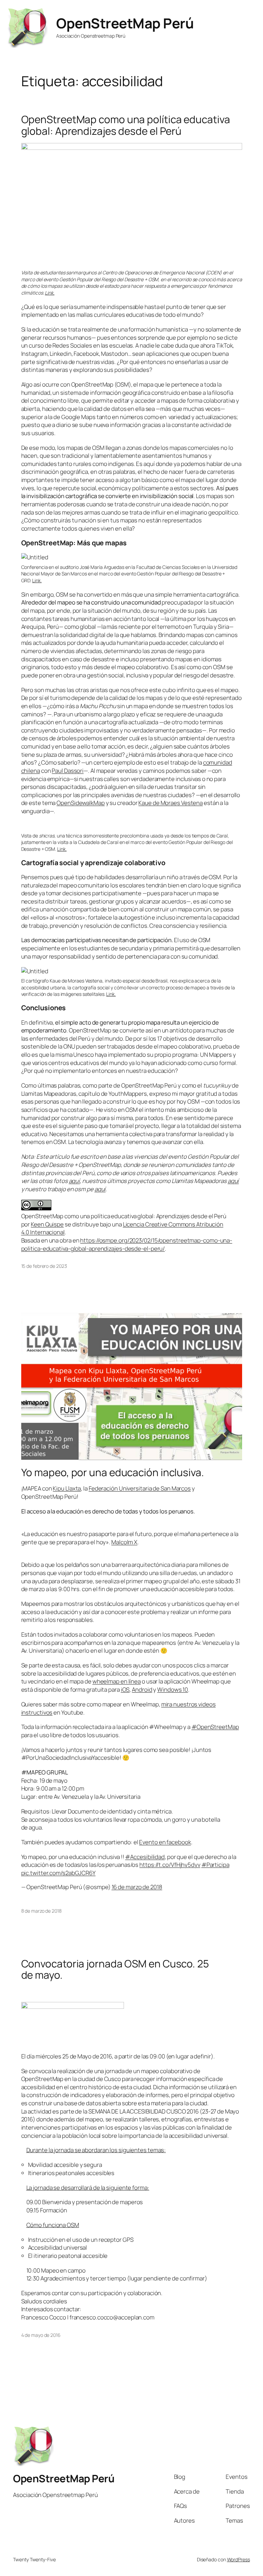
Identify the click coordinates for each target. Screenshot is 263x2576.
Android (142, 1689)
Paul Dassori (68, 771)
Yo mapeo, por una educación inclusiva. (113, 1472)
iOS (125, 1689)
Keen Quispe (47, 1224)
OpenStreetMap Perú (125, 23)
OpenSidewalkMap (81, 803)
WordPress (239, 2559)
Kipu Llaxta (67, 1488)
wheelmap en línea (117, 1681)
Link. (50, 293)
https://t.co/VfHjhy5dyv (170, 1865)
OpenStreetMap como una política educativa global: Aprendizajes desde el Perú (126, 125)
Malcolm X (124, 1542)
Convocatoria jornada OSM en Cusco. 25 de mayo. (115, 1969)
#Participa (215, 1865)
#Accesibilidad (145, 1857)
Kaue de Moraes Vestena (171, 803)
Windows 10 (173, 1689)
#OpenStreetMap (215, 1727)
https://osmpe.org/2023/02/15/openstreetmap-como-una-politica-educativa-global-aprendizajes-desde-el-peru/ (127, 1244)
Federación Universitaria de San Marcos (140, 1488)
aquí (74, 1181)
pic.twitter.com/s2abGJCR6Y (58, 1873)
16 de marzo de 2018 (137, 1887)
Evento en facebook (165, 1842)
